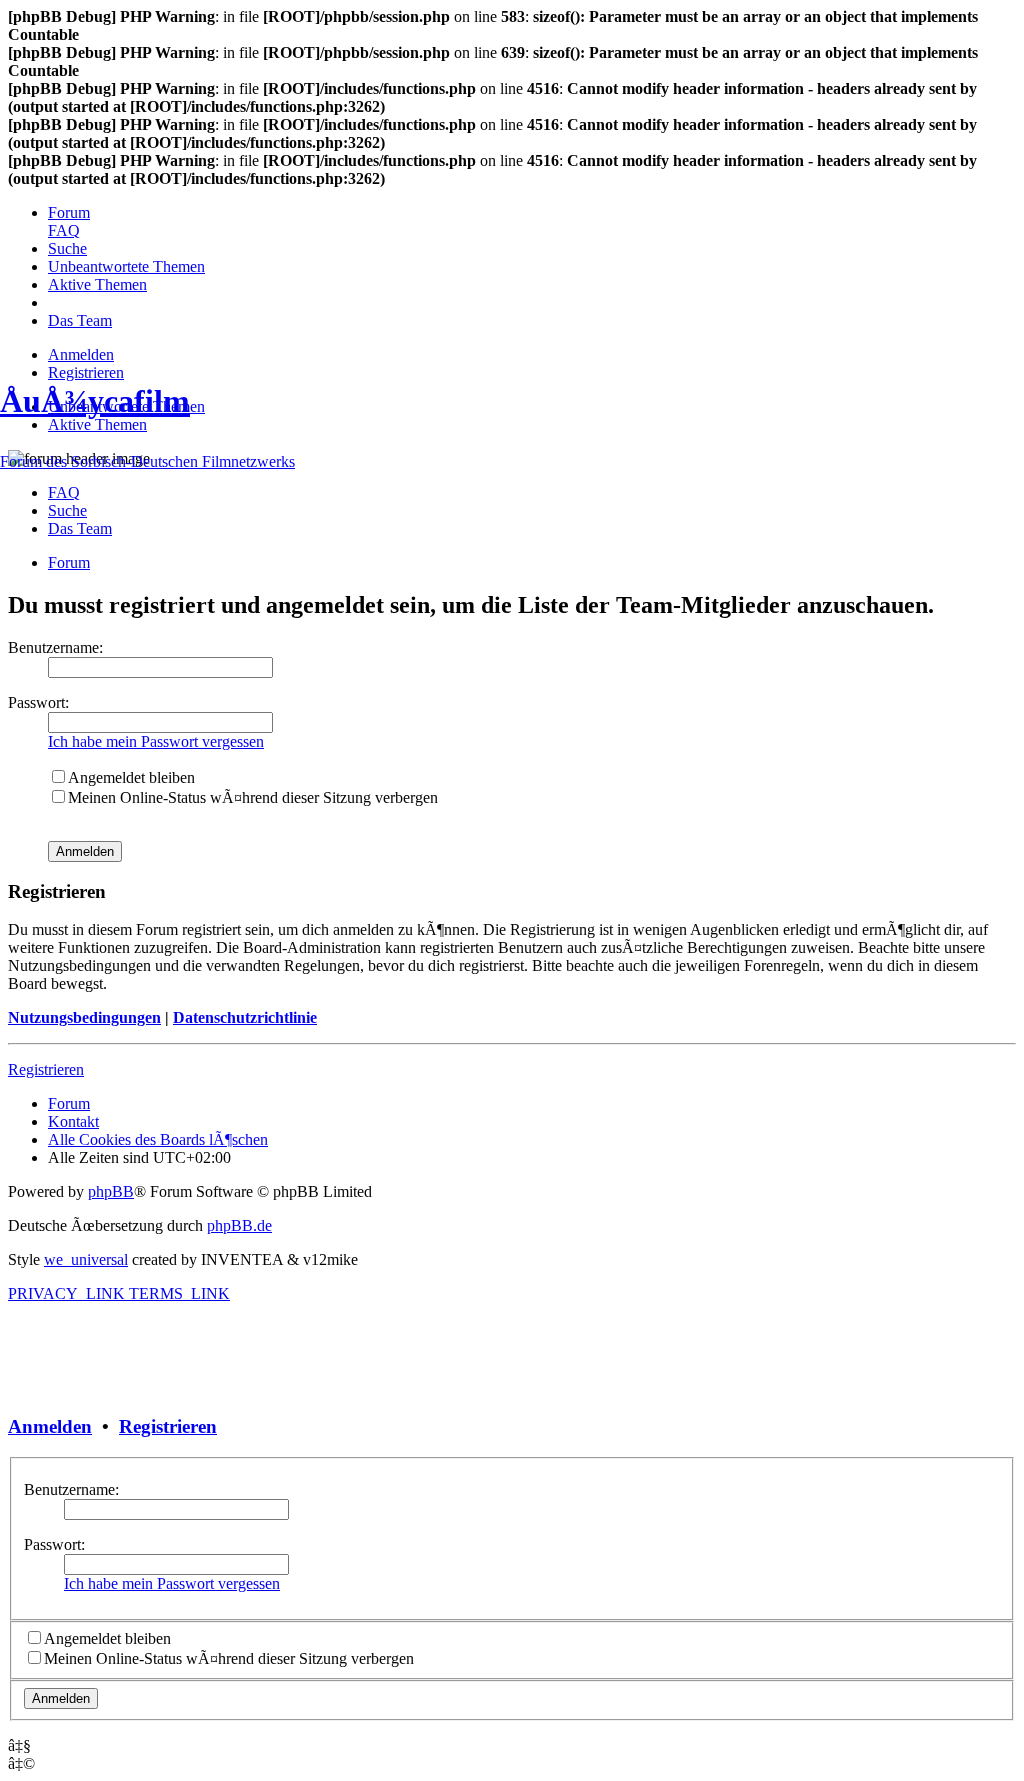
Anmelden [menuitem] (81, 354)
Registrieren (168, 1426)
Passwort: (54, 1544)
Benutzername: (71, 1489)
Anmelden (50, 1426)
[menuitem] (69, 212)
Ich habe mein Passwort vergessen (172, 1583)
